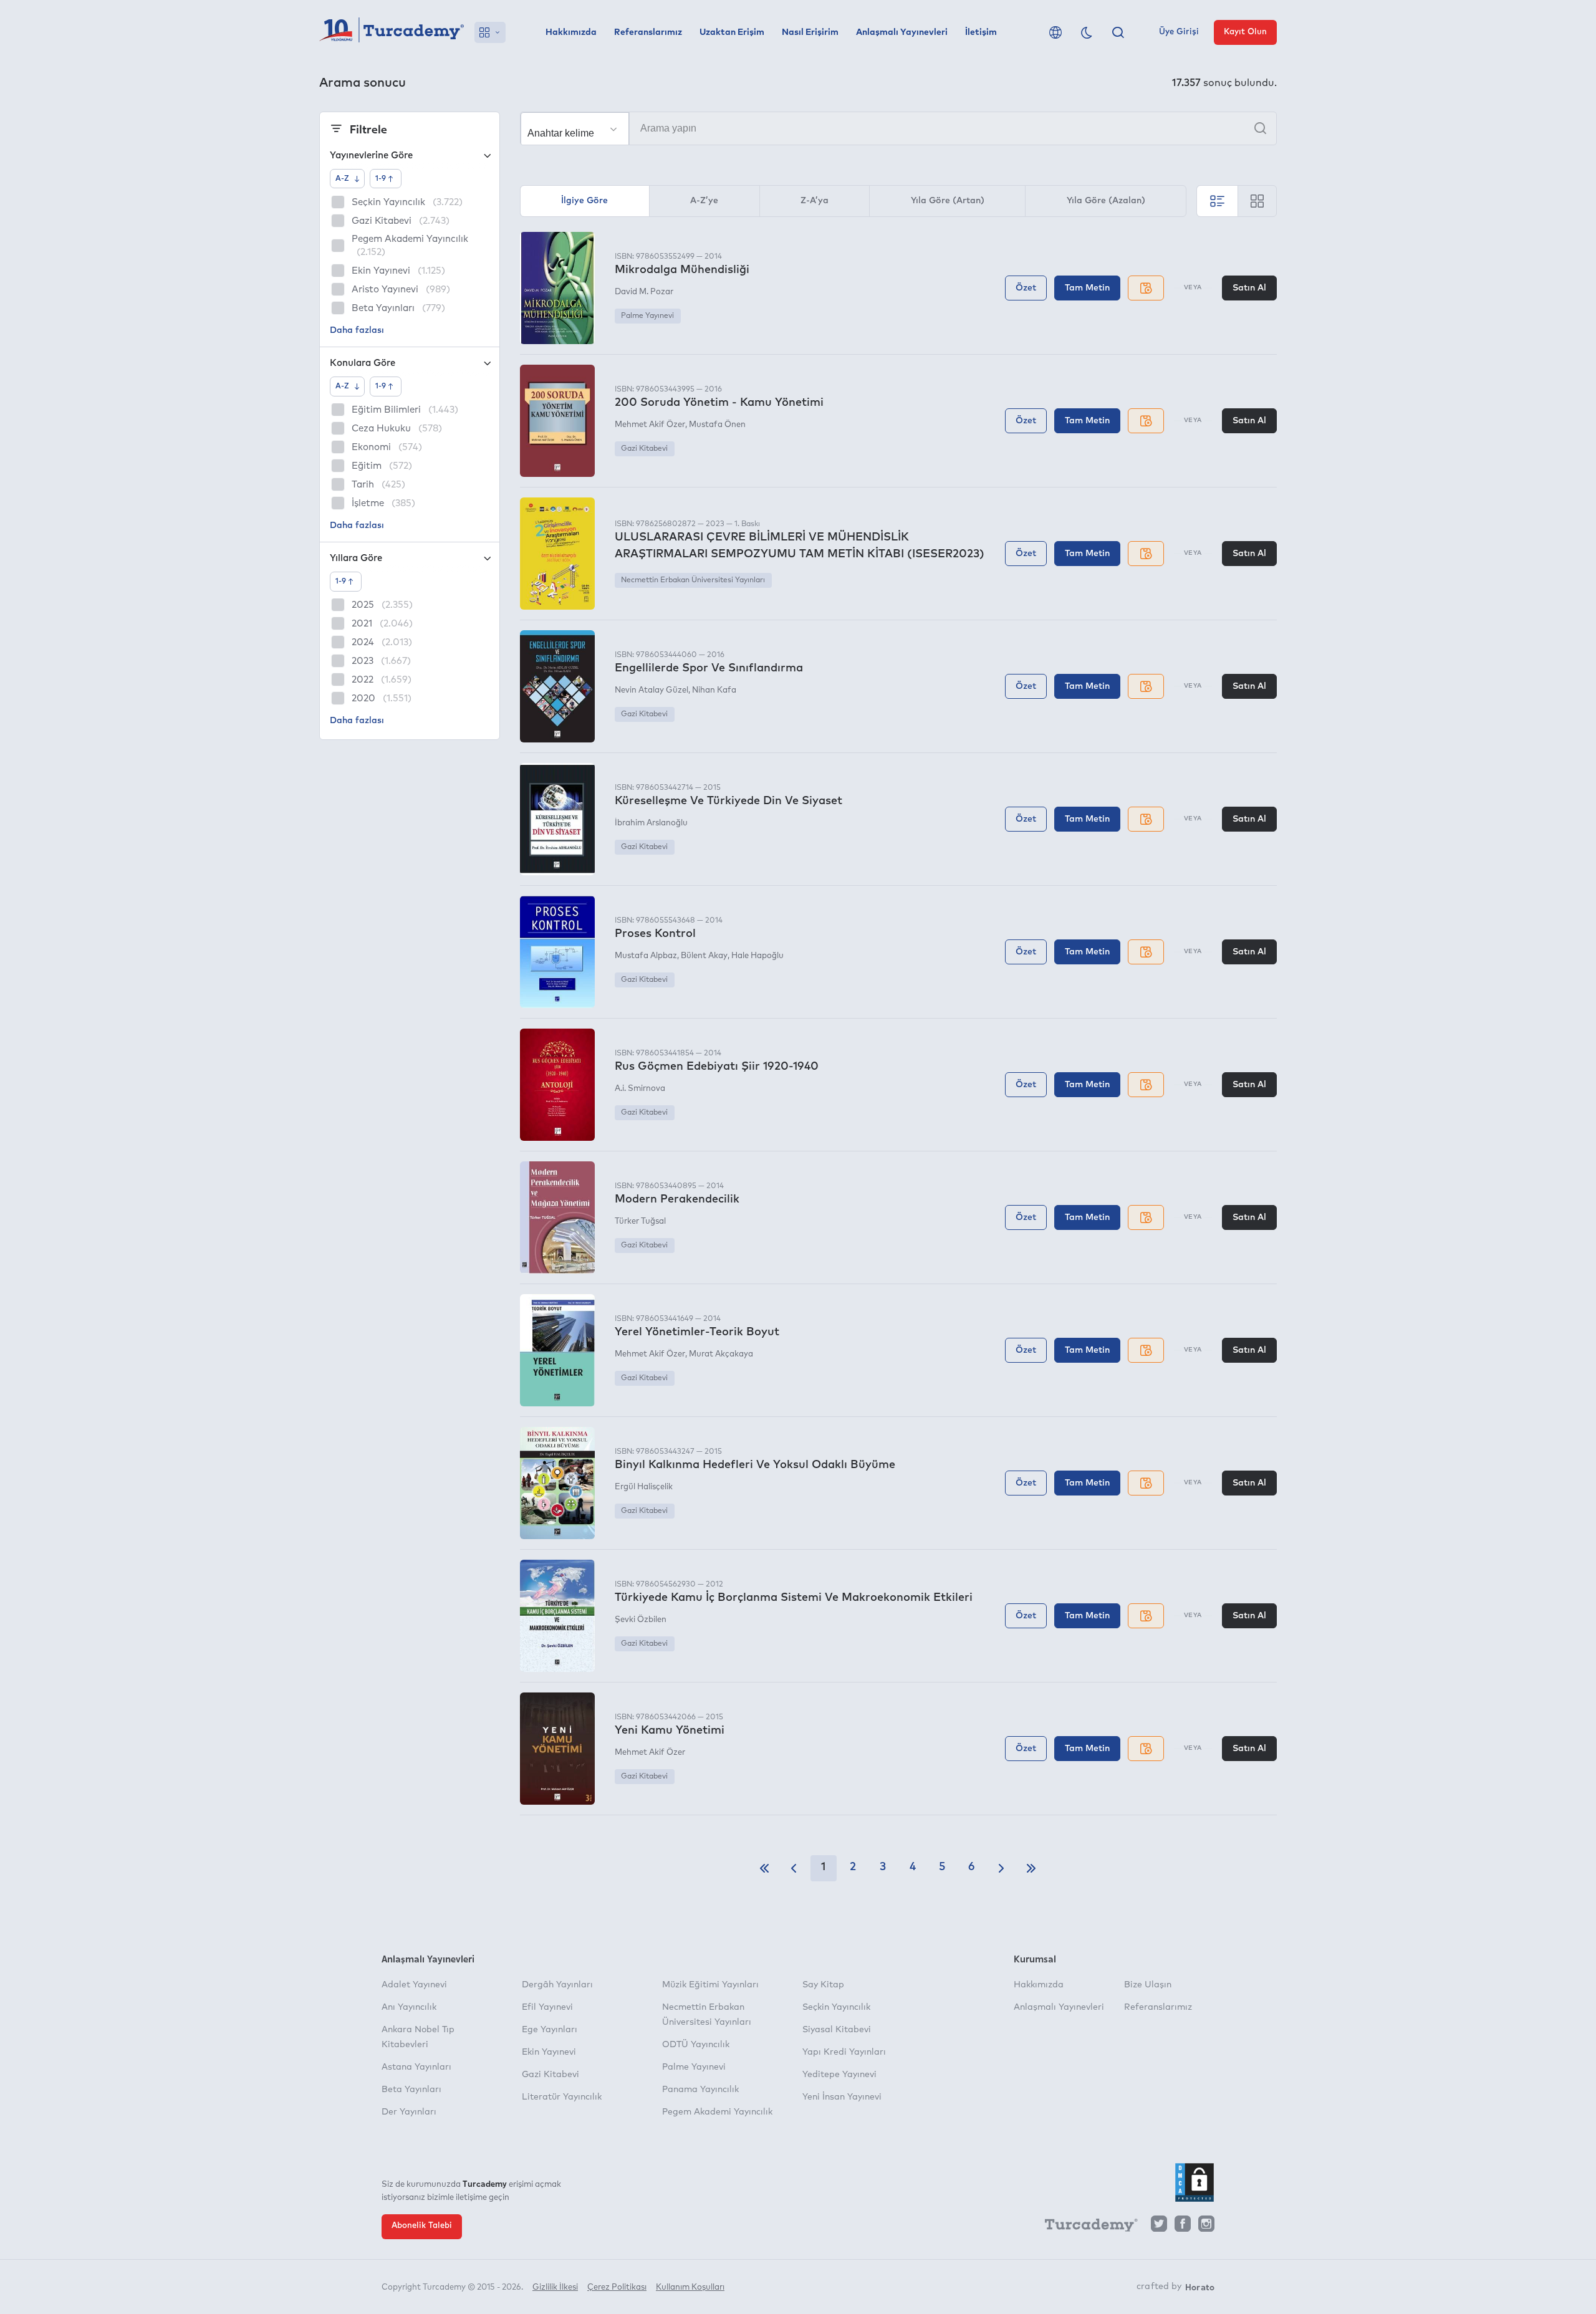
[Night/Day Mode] (1087, 32)
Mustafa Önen (717, 425)
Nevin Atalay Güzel (651, 690)
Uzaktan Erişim (732, 32)
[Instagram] (1206, 2227)
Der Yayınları (409, 2112)
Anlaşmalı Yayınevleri (902, 32)
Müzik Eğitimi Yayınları (710, 1985)
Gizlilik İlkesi (555, 2288)
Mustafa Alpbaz (646, 956)
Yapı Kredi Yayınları (844, 2052)
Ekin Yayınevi (549, 2052)
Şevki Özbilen (641, 1620)
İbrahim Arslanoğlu (651, 823)
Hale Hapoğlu (757, 956)
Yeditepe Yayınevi (839, 2075)
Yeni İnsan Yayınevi (842, 2097)
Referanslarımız (648, 32)
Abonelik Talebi (422, 2226)
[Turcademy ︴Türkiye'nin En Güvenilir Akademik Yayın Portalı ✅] (392, 32)
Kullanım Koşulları (690, 2288)
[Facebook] (1183, 2227)
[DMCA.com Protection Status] (1195, 2182)
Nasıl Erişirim (810, 32)
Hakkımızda (571, 32)
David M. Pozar (644, 292)
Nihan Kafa (714, 690)
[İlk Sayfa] (764, 1868)
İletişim (981, 32)
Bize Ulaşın (1148, 1985)
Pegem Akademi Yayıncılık (717, 2112)
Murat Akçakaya (721, 1354)
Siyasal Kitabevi (837, 2030)
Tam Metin (1087, 288)
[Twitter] (1159, 2227)
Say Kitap (823, 1985)
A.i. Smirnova (640, 1089)
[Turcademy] (1085, 2227)
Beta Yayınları (411, 2090)
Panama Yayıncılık (700, 2090)
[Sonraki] (1001, 1868)
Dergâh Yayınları (557, 1985)
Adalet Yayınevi (414, 1985)
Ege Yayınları (550, 2030)
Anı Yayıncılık (409, 2007)
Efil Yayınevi (547, 2007)
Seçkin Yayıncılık (836, 2007)
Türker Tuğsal (640, 1222)
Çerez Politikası (617, 2288)
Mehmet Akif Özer (650, 425)
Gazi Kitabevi (644, 449)
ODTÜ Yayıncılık (696, 2045)
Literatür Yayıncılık (562, 2097)
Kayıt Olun (1245, 32)
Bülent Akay (704, 956)
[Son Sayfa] (1031, 1868)
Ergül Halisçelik (644, 1487)
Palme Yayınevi (647, 316)
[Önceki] (794, 1868)
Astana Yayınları (416, 2067)
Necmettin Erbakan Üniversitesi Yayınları (693, 580)
